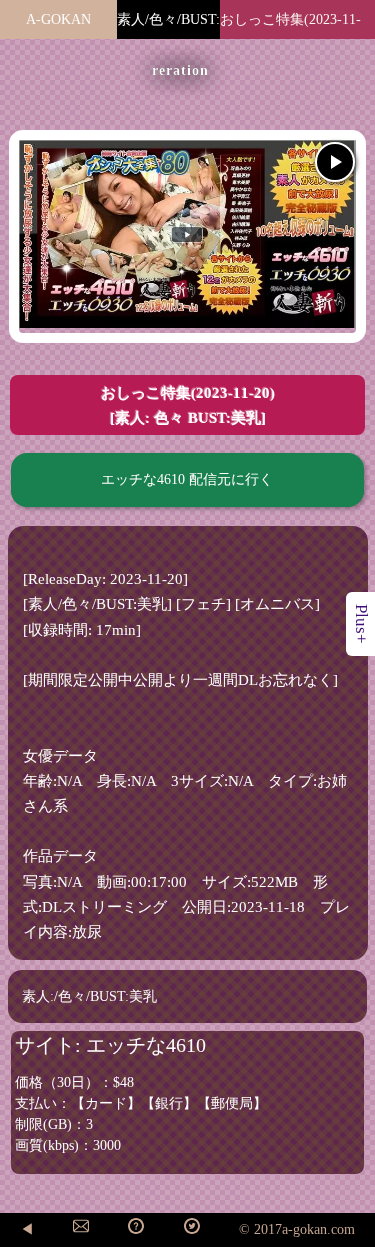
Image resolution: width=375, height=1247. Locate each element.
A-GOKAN (58, 19)
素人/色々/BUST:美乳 (168, 33)
